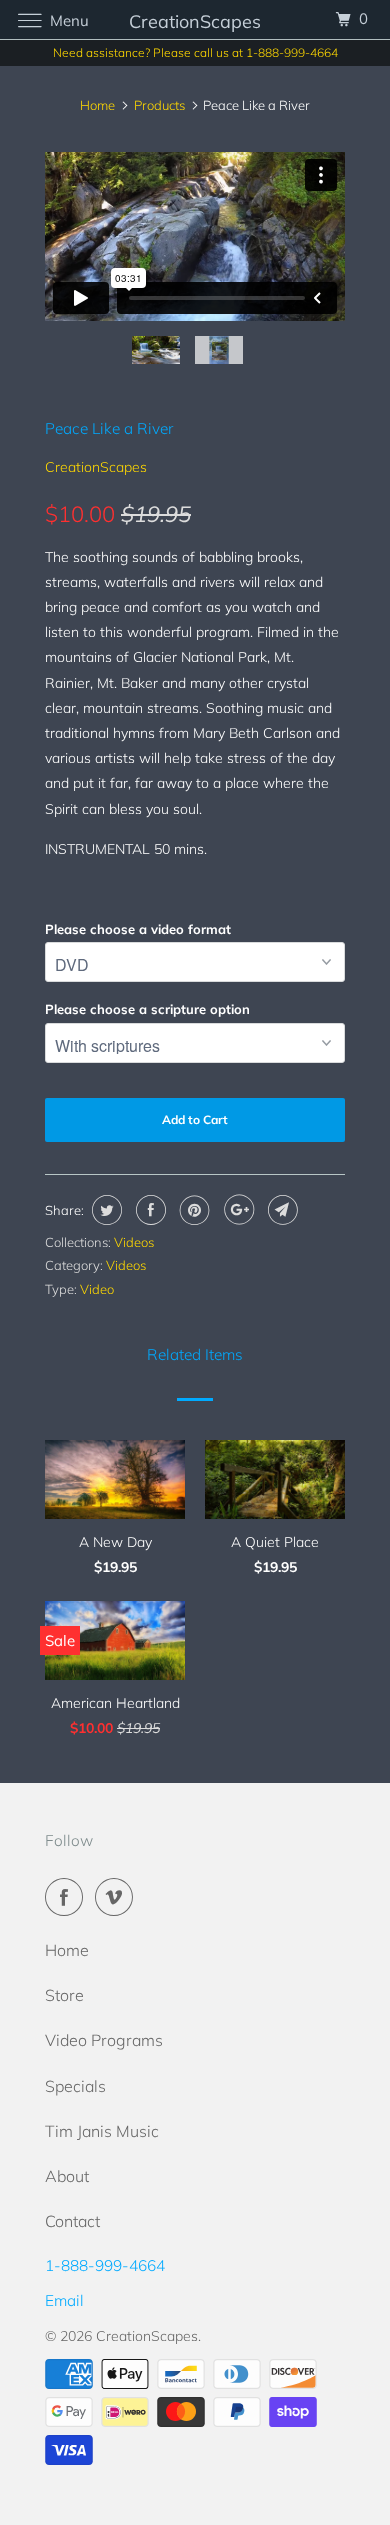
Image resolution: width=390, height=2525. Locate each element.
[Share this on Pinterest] (192, 1210)
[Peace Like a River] (195, 320)
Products (159, 105)
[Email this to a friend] (280, 1210)
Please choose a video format (138, 929)
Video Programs (104, 2040)
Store (64, 1995)
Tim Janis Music (102, 2131)
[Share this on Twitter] (104, 1210)
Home (67, 1950)
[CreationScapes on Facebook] (68, 1897)
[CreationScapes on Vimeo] (118, 1897)
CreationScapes (96, 467)
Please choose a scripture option (147, 1009)
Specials (75, 2086)
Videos (134, 1242)
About (67, 2176)
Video (97, 1289)
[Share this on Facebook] (148, 1210)
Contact (72, 2221)
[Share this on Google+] (236, 1210)
